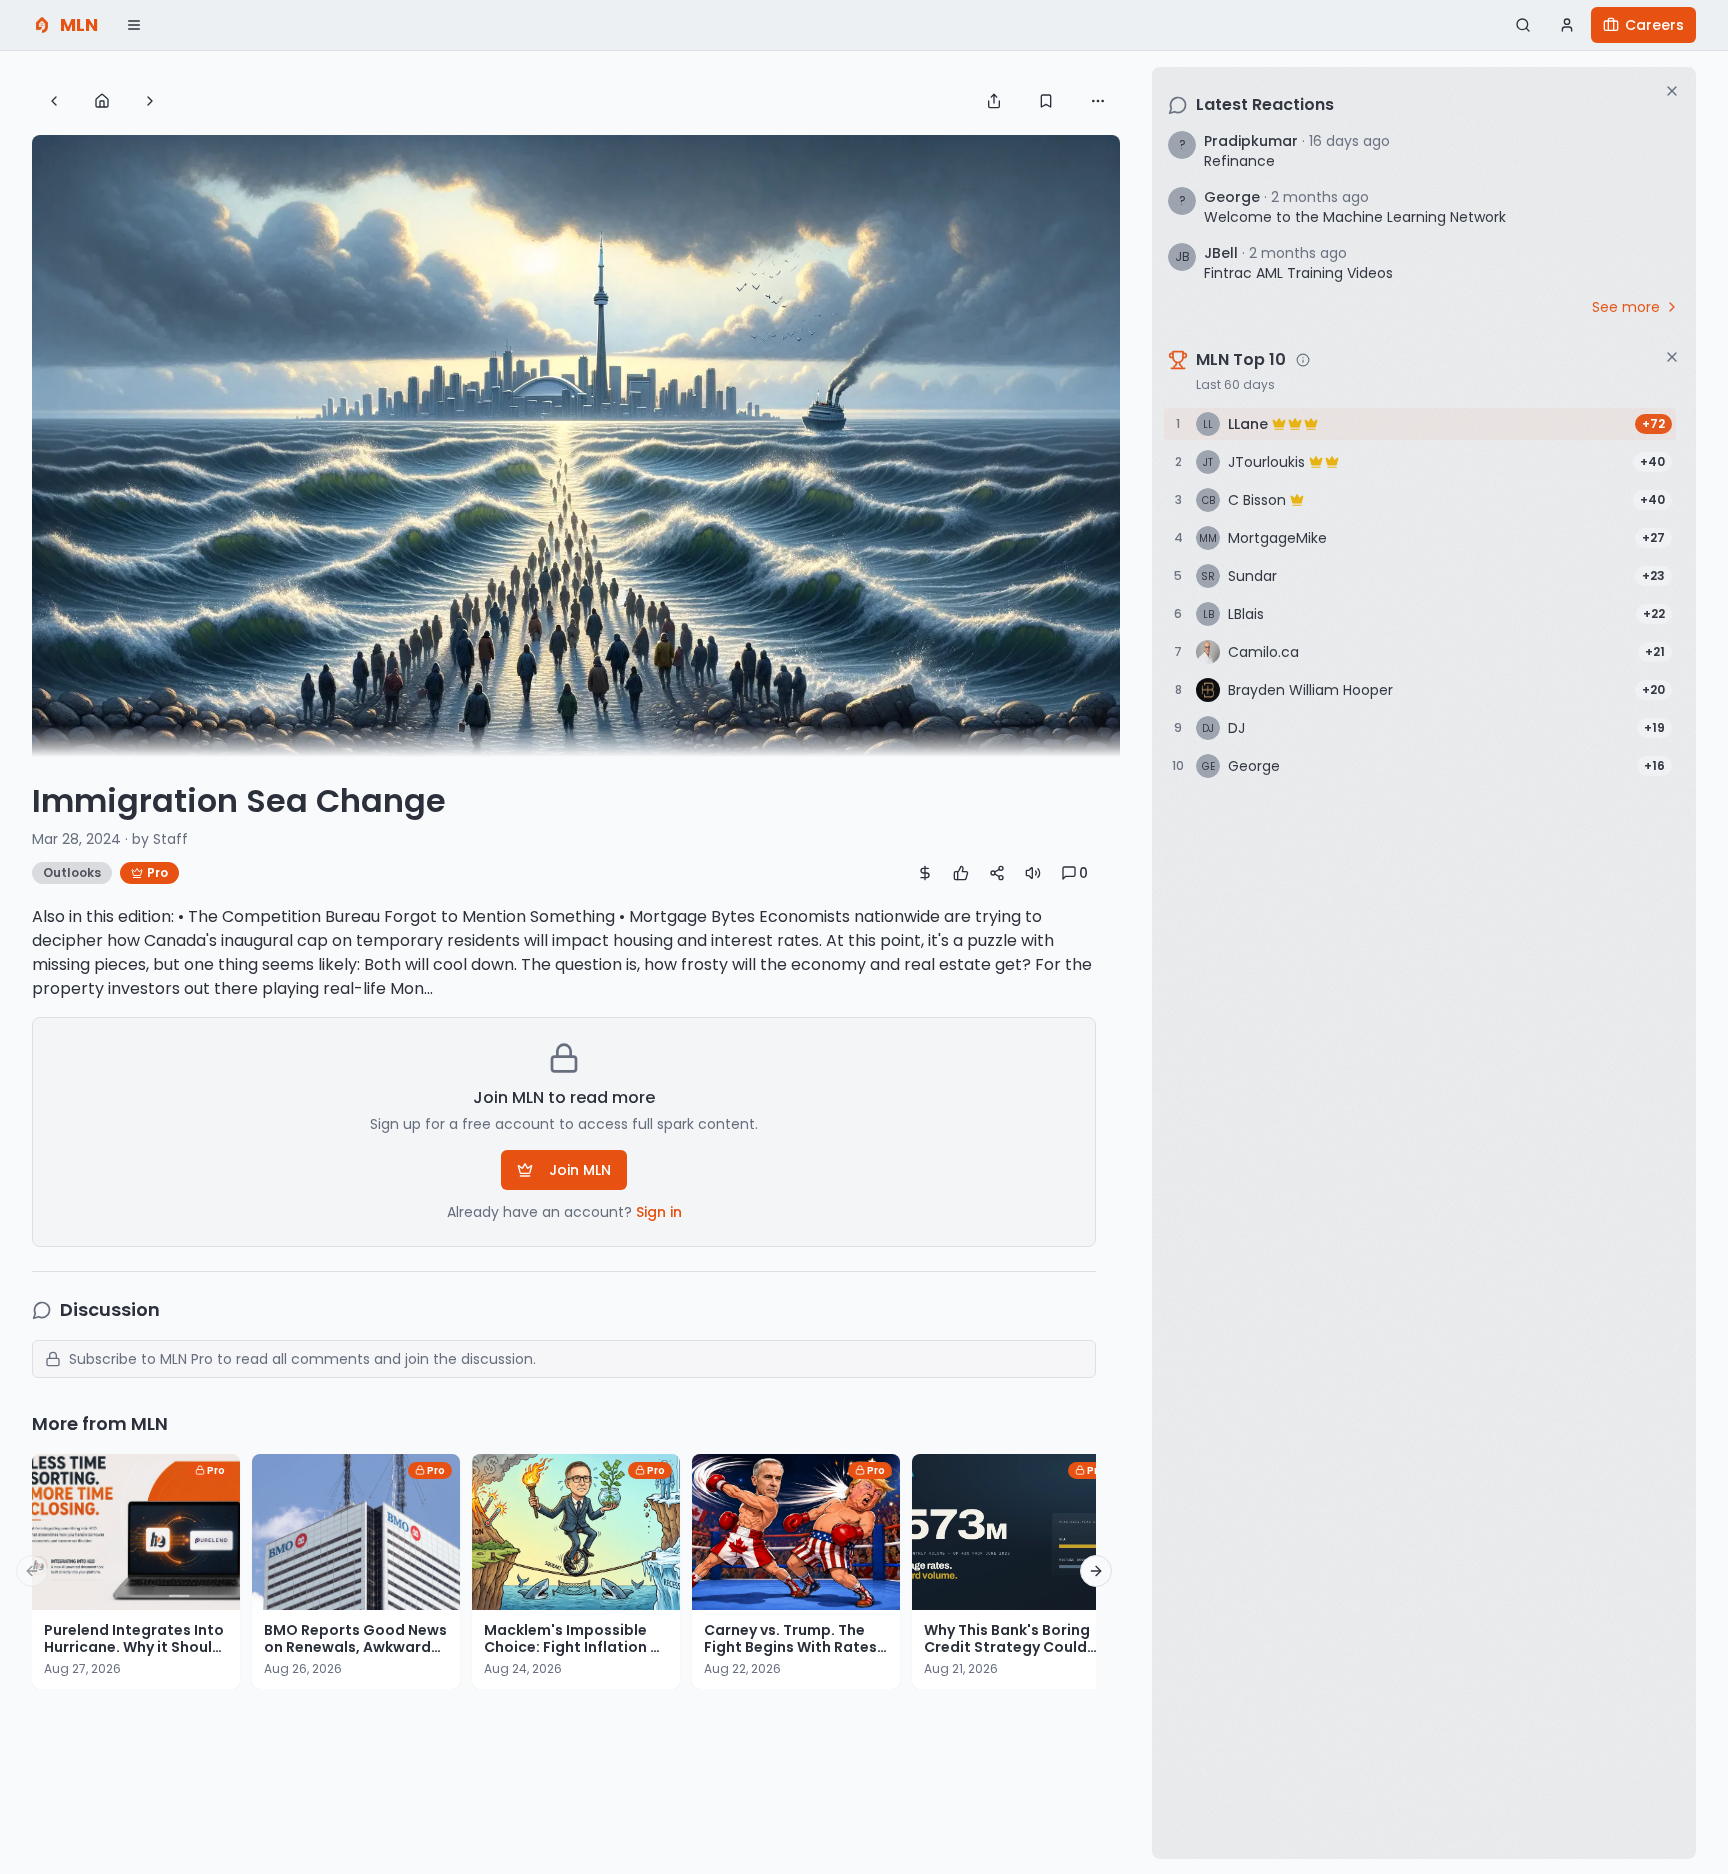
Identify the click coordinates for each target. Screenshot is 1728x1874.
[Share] (994, 101)
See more (1626, 307)
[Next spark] (150, 101)
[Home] (102, 101)
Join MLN (580, 1170)
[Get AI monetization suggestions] (925, 873)
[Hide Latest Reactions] (1672, 91)
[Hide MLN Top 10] (1672, 357)
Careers (1654, 25)
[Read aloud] (1033, 873)
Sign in (659, 1212)
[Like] (961, 873)
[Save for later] (1046, 101)
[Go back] (54, 101)
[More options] (1098, 101)
